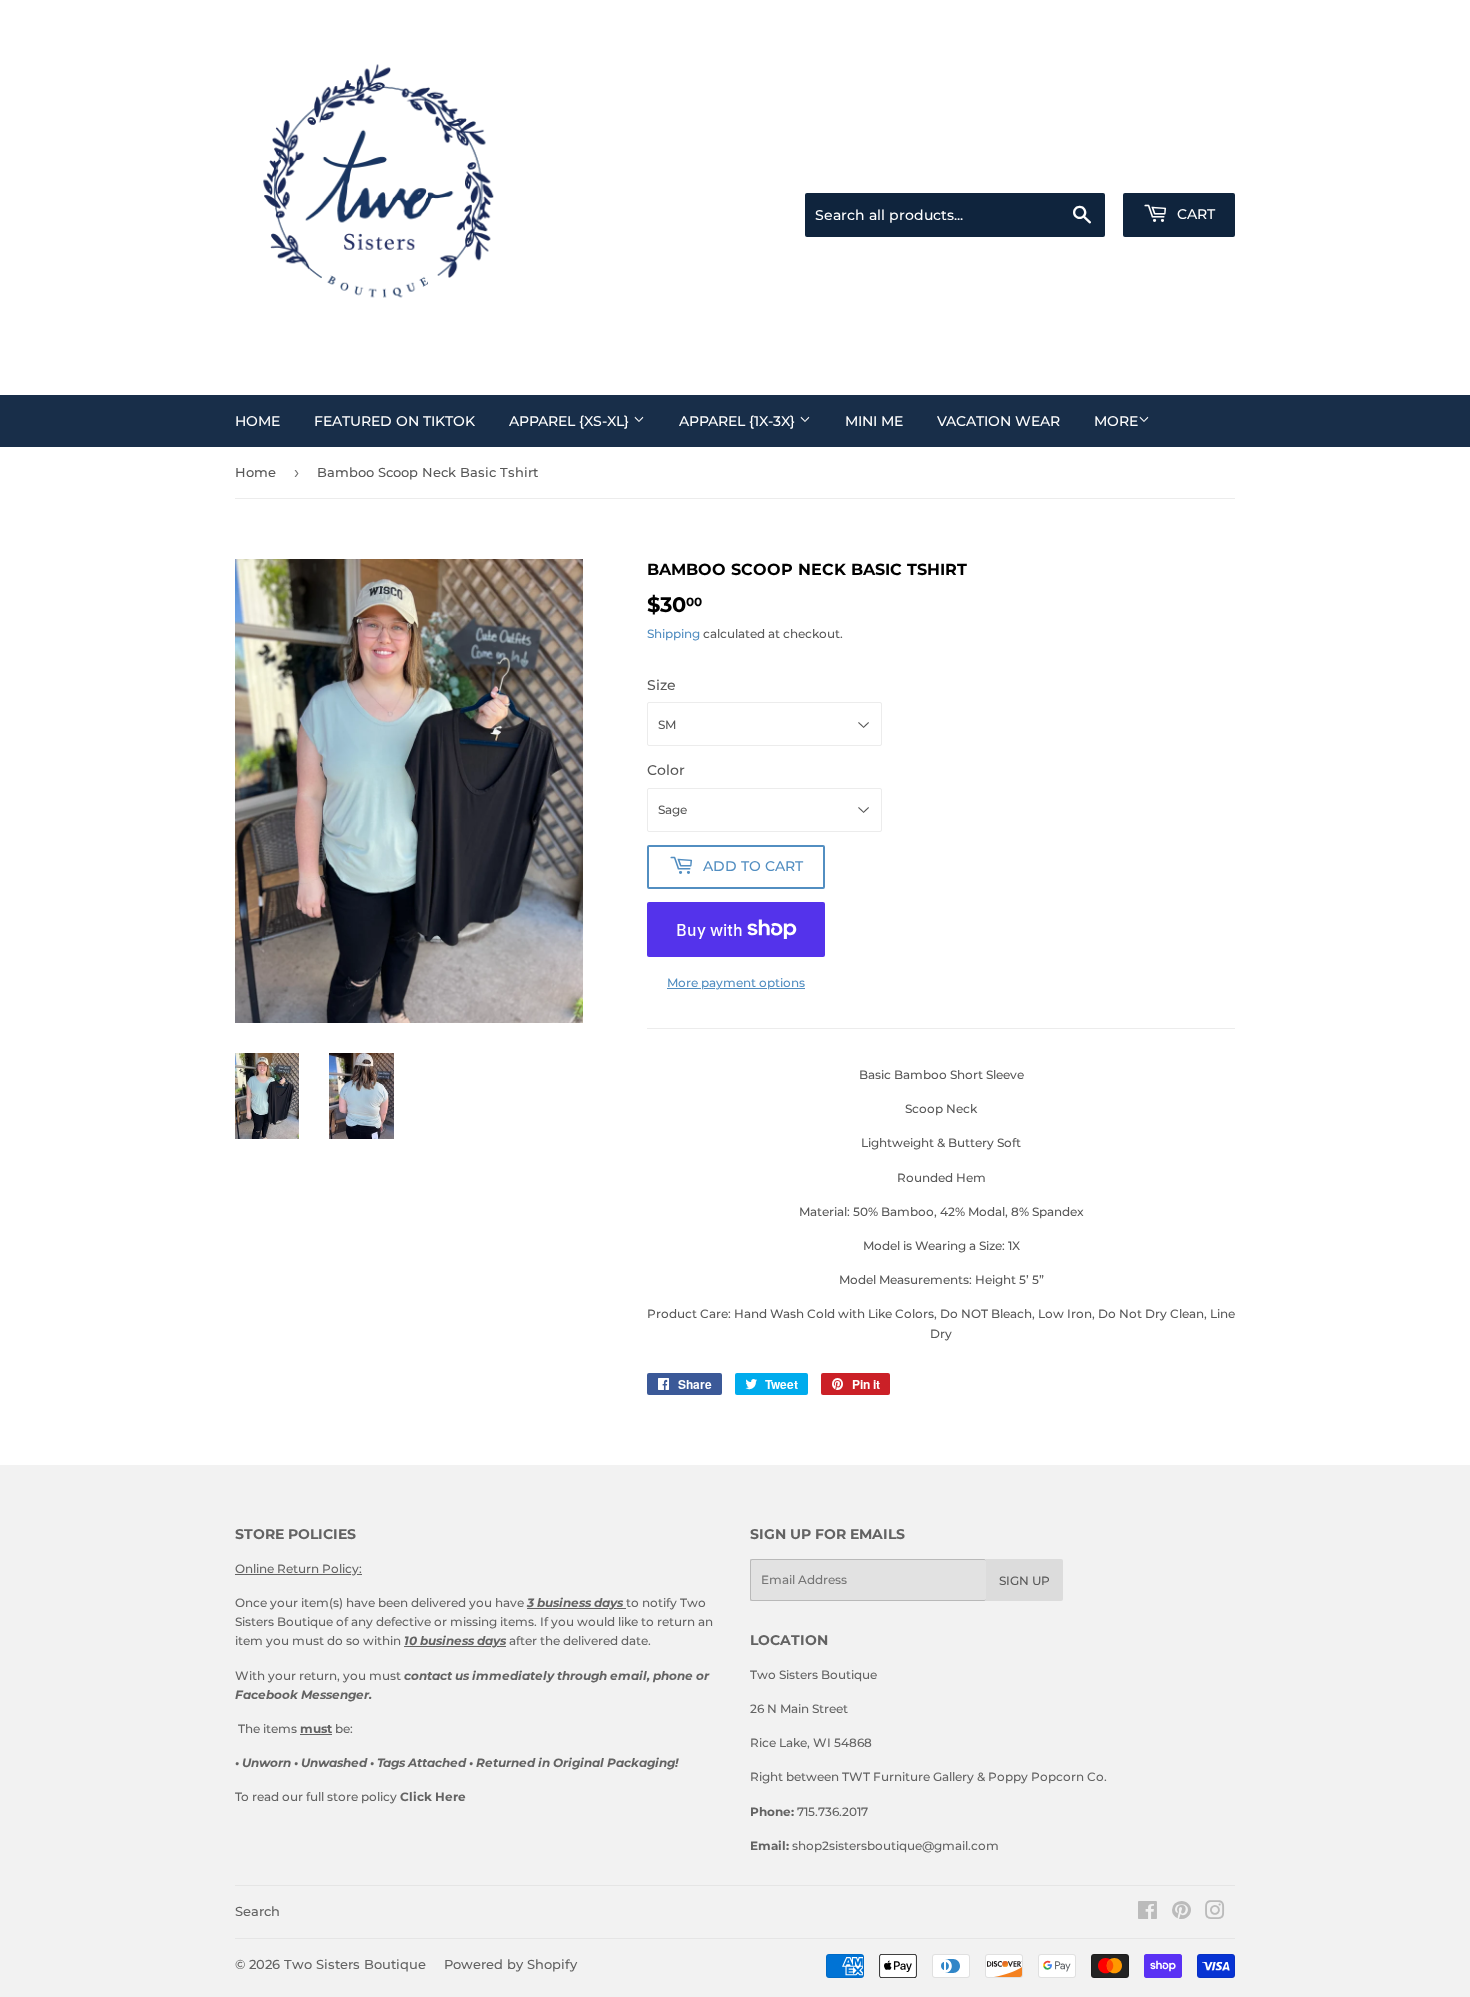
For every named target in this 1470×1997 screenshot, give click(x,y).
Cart (1194, 214)
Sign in (1094, 168)
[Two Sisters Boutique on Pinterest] (1181, 1913)
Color (666, 770)
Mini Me (874, 421)
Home (257, 421)
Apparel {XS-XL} (571, 421)
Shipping (673, 633)
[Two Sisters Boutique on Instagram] (1215, 1913)
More (1116, 421)
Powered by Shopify (510, 1964)
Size (661, 685)
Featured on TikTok (394, 421)
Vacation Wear (998, 421)
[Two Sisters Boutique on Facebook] (1147, 1913)
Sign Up (1024, 1580)
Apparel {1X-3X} (739, 421)
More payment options (736, 982)
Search (257, 1911)
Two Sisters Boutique (355, 1964)
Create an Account (1186, 168)
